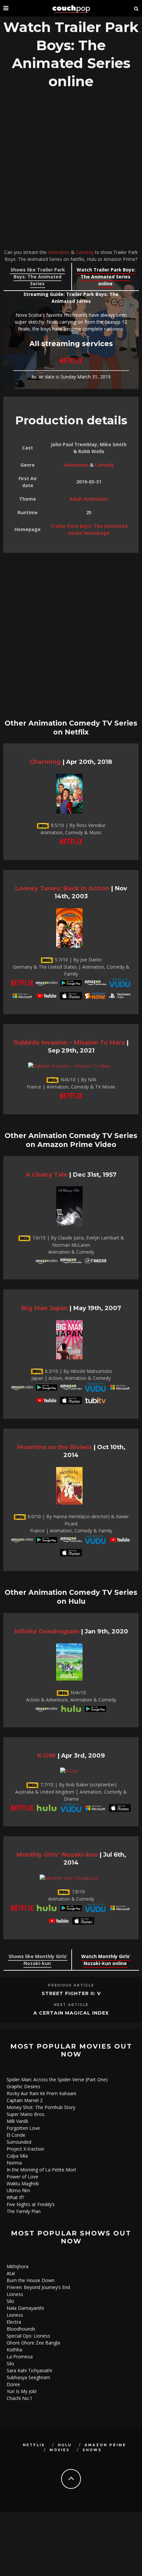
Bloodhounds (21, 2329)
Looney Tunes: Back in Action (62, 888)
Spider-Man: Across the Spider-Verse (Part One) (57, 2079)
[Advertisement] (71, 171)
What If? (15, 2197)
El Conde (16, 2135)
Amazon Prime (105, 2445)
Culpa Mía (17, 2156)
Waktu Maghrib (23, 2183)
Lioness (15, 2294)
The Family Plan (24, 2211)
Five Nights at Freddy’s (31, 2204)
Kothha (14, 2350)
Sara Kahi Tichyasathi (29, 2370)
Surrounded (19, 2142)
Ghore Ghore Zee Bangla (33, 2343)
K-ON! (46, 1755)
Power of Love (22, 2177)
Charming (45, 762)
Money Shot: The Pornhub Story (41, 2107)
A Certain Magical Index (71, 2013)
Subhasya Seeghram (28, 2377)
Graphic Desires (23, 2086)
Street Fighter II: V (71, 1993)
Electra (14, 2322)
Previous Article (71, 1985)
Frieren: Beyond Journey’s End (38, 2287)
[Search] (136, 8)
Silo (10, 2301)
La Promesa (20, 2357)
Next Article (71, 2005)
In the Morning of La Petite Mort (41, 2170)
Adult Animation (89, 499)
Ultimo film (18, 2190)
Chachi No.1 (19, 2398)
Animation (59, 252)
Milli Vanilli (17, 2121)
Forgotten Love (23, 2128)
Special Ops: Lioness (28, 2336)
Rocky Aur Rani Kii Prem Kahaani (41, 2093)
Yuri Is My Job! (22, 2391)
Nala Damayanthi (25, 2308)
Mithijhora (18, 2266)
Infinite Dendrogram (47, 1631)
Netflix (34, 2445)
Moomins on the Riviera (54, 1447)
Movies (60, 2450)
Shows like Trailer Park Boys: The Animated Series (38, 277)
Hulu (65, 2445)
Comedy (85, 252)
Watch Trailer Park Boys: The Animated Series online (106, 277)
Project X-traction (25, 2149)
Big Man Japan (44, 1308)
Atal (11, 2273)
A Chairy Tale (47, 1175)
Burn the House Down (31, 2280)
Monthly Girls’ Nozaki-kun (57, 1855)
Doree (13, 2384)
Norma (14, 2163)
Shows (92, 2450)
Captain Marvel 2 (25, 2100)
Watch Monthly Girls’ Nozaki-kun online (106, 1960)
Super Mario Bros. (26, 2114)
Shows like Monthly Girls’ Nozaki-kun (38, 1960)
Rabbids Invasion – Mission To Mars (69, 1042)
